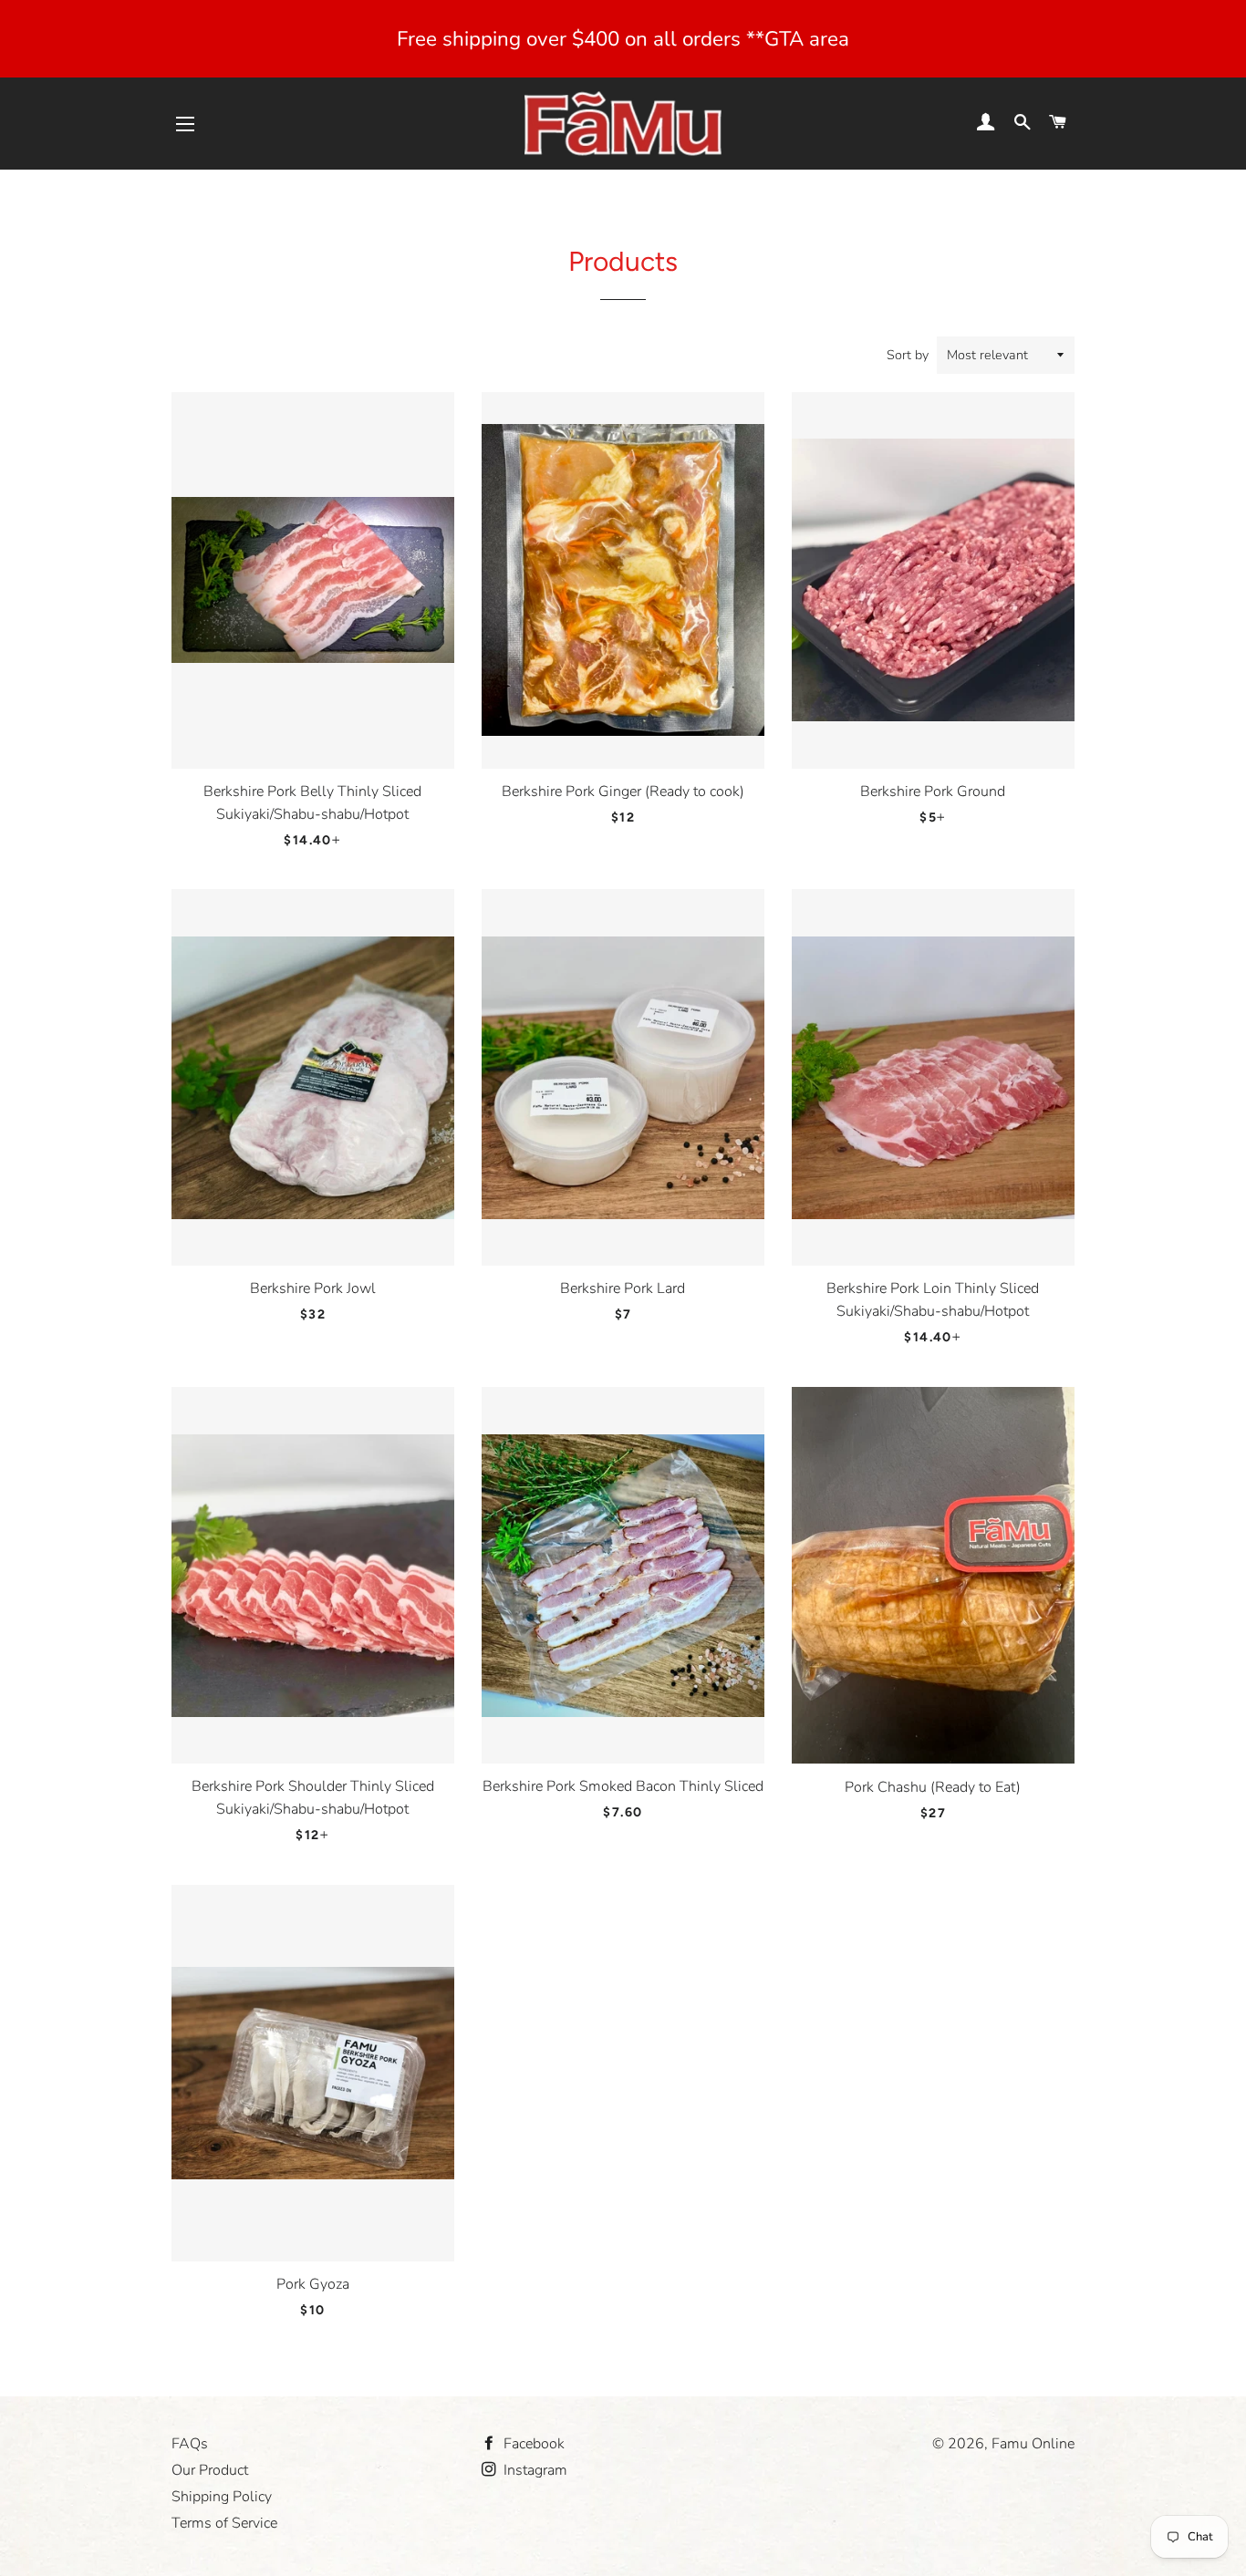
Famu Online (1033, 2444)
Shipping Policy (222, 2497)
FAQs (190, 2444)
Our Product (210, 2470)
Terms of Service (224, 2523)
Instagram (534, 2470)
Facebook (532, 2444)
